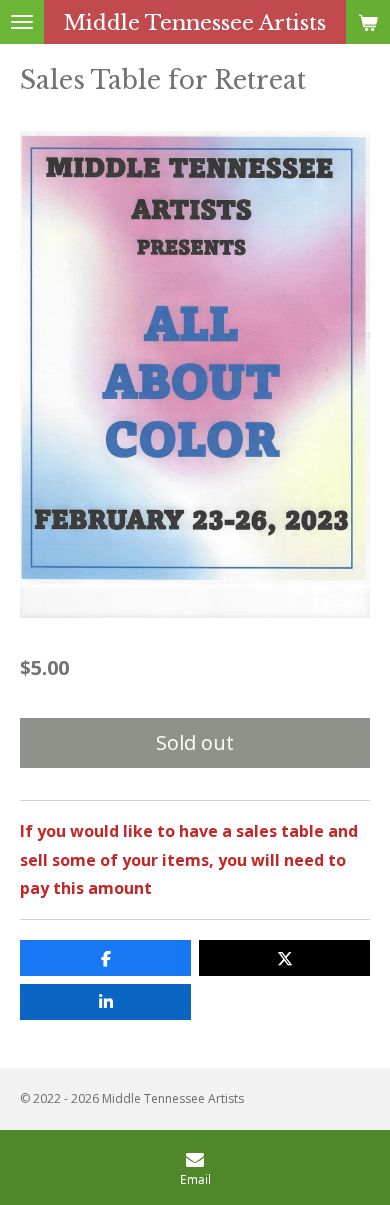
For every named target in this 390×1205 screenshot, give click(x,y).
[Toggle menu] (22, 22)
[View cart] (368, 22)
